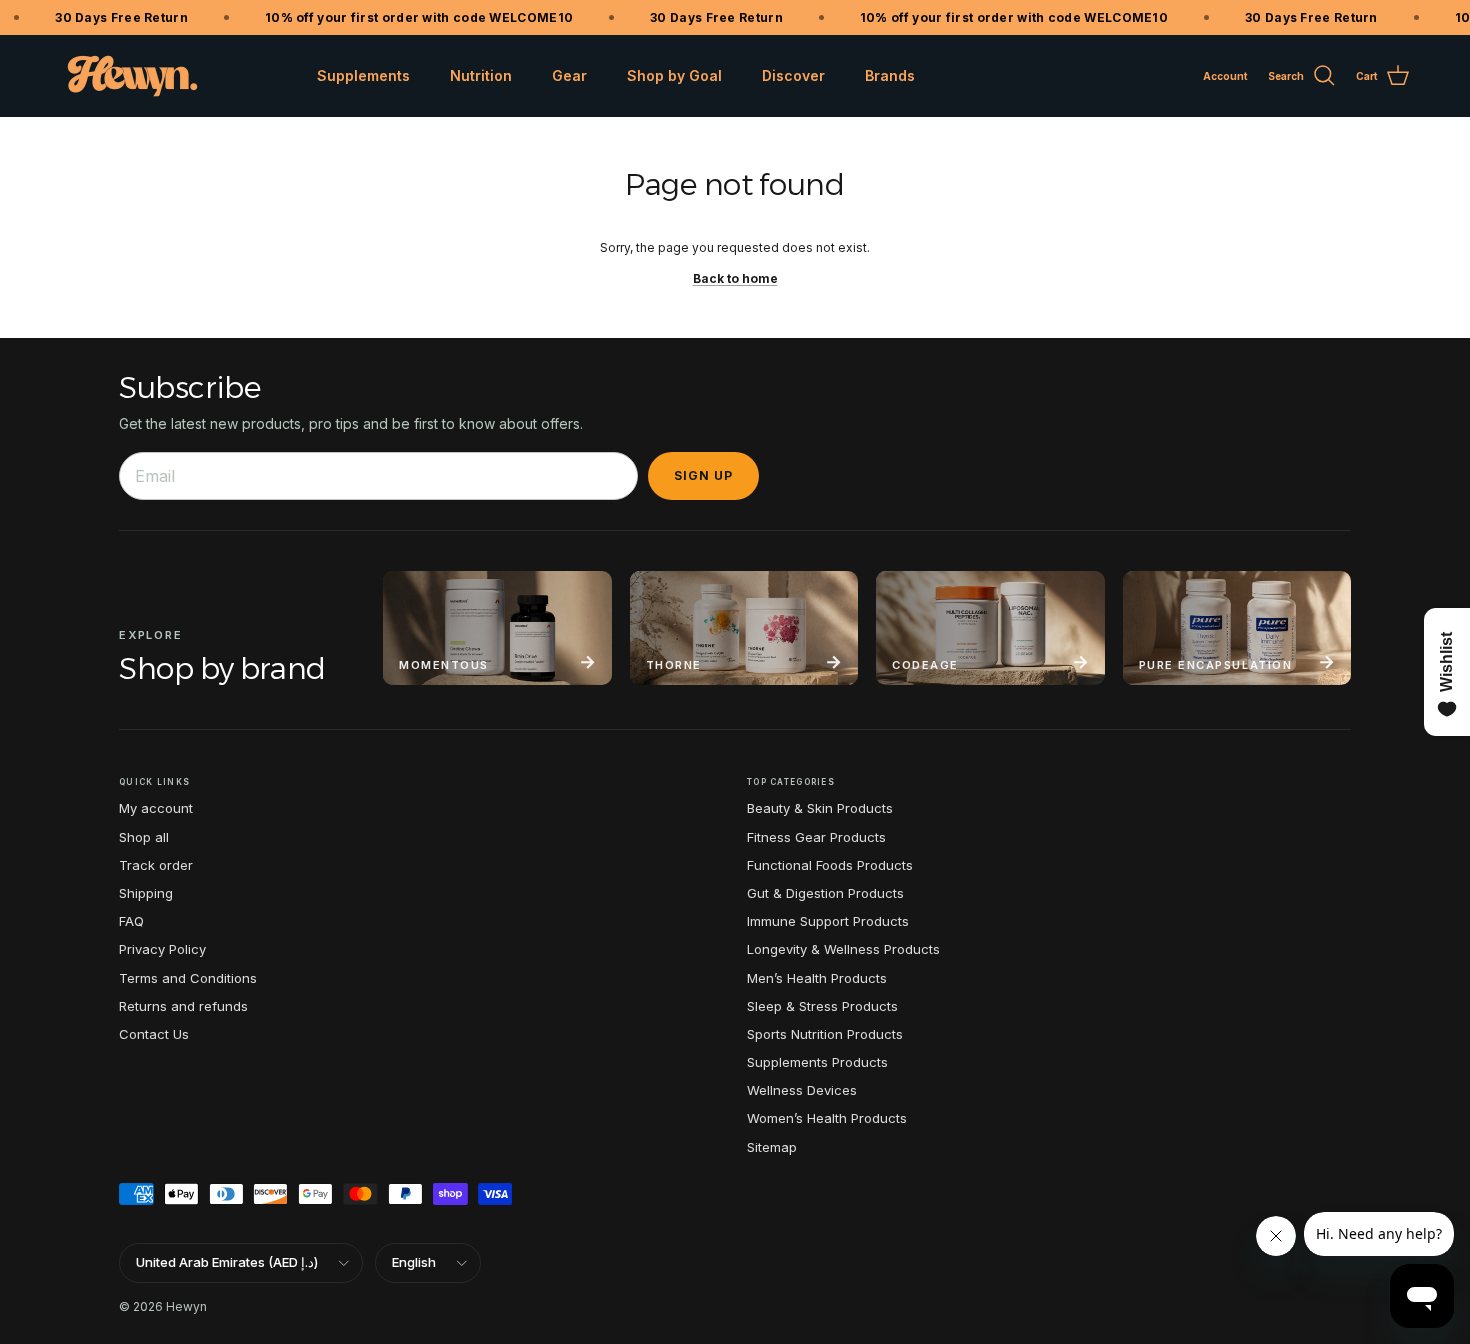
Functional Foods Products (830, 865)
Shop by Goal (674, 75)
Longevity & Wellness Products (843, 949)
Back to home (735, 278)
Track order (156, 865)
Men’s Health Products (817, 978)
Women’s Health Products (827, 1118)
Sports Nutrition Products (825, 1034)
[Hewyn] (132, 76)
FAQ (131, 921)
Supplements (363, 75)
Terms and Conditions (188, 978)
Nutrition (481, 75)
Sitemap (772, 1147)
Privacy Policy (162, 949)
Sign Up (703, 475)
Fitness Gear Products (816, 837)
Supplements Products (817, 1062)
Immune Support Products (828, 921)
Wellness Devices (802, 1090)
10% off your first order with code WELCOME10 (408, 17)
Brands (890, 75)
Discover (793, 75)
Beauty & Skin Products (820, 808)
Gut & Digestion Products (825, 893)
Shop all (144, 837)
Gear (569, 75)
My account (156, 808)
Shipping (146, 893)
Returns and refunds (183, 1006)
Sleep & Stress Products (822, 1006)
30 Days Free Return (111, 17)
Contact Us (154, 1034)
